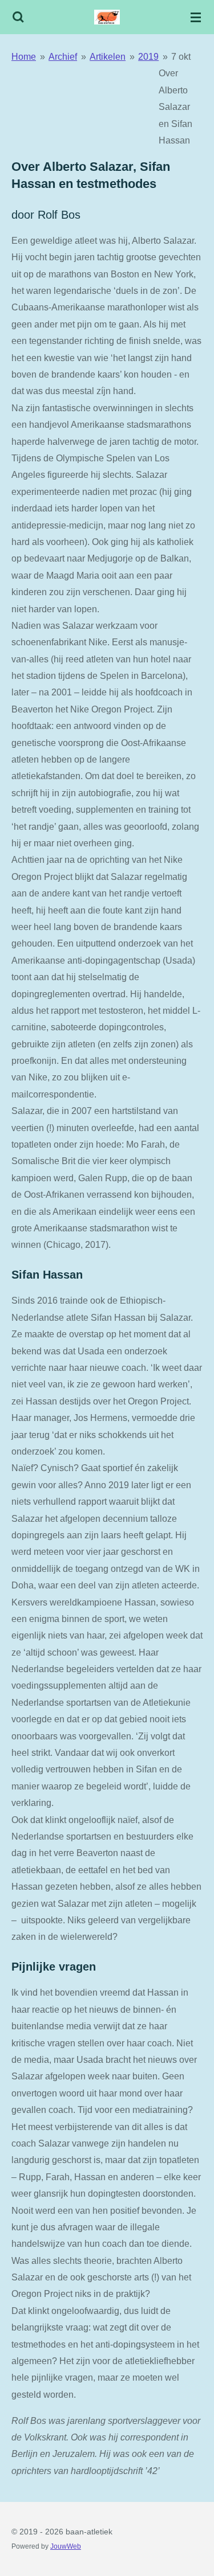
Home (24, 56)
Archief (63, 56)
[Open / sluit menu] (196, 17)
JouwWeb (66, 2546)
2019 (148, 56)
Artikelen (108, 56)
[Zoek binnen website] (18, 17)
